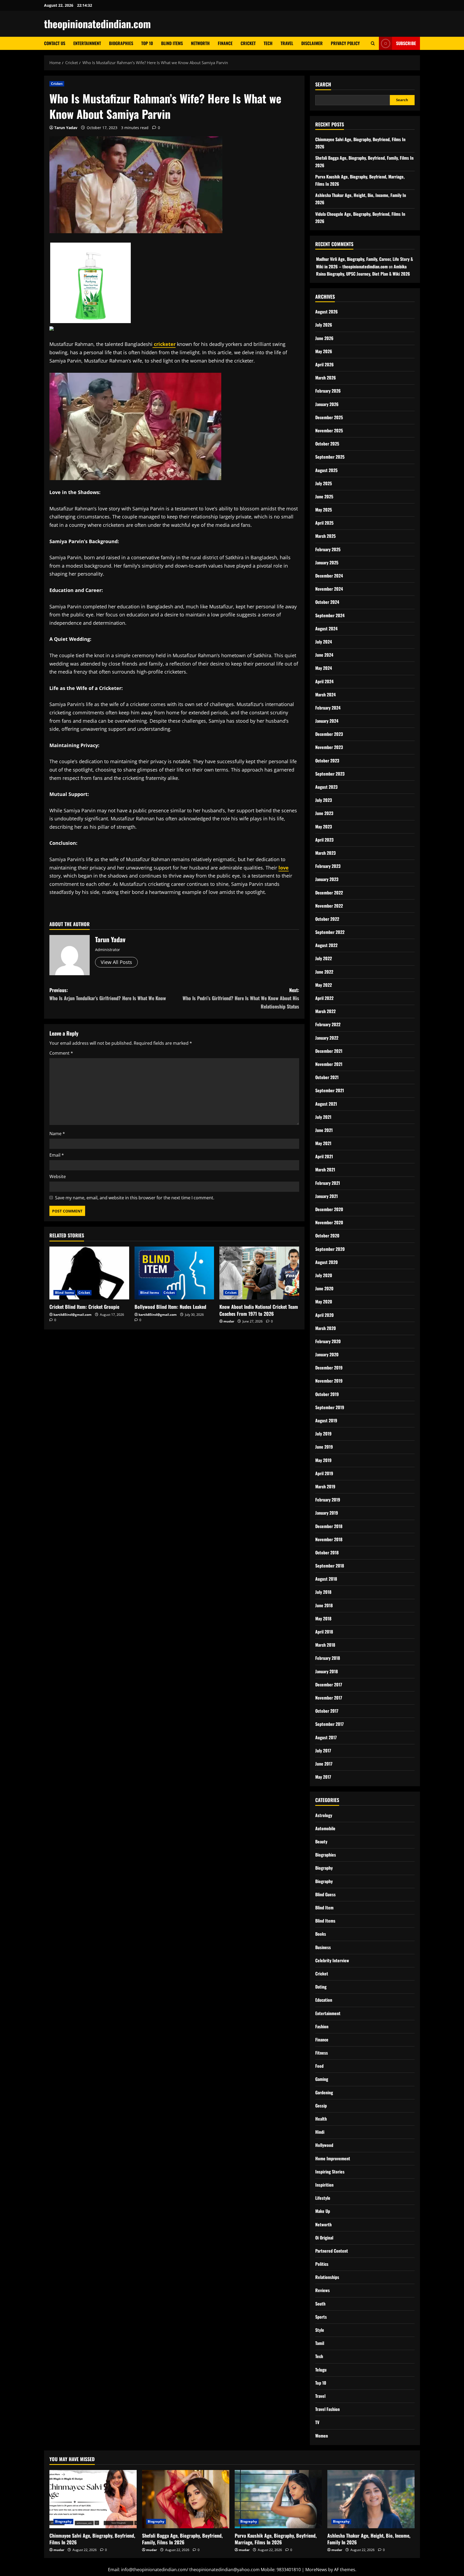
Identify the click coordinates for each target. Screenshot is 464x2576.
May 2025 (324, 510)
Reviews (322, 2290)
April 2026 (325, 364)
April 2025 (324, 523)
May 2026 (324, 351)
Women (322, 2436)
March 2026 (326, 378)
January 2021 (327, 1196)
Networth (200, 43)
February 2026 (328, 391)
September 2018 (330, 1566)
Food (319, 2066)
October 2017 (327, 1711)
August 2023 (326, 787)
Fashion (322, 2026)
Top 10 (147, 43)
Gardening (324, 2092)
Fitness (322, 2053)
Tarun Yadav (66, 128)
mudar (229, 1321)
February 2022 (328, 1024)
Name (57, 1134)
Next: (241, 998)
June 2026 (324, 338)
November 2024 (329, 589)
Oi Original (324, 2238)
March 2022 (325, 1011)
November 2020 (329, 1222)
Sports (321, 2317)
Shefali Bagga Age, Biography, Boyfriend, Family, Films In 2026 (182, 2539)
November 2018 (329, 1539)
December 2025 (329, 417)
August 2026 (327, 312)
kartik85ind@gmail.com (73, 1315)
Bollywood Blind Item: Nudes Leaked (170, 1307)
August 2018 (326, 1579)
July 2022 (324, 958)
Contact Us (55, 43)
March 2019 (325, 1486)
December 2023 (329, 734)
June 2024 (324, 655)
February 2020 (328, 1341)
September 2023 (330, 774)
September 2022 (330, 932)
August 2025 (326, 470)
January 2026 (327, 404)
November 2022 (329, 906)
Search (323, 84)
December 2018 (329, 1526)
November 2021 (329, 1064)
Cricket (248, 43)
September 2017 (329, 1724)
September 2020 (330, 1249)
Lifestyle (323, 2198)
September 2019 (330, 1407)
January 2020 (327, 1354)
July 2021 (323, 1117)
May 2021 (323, 1143)
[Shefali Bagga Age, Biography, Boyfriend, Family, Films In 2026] (186, 2499)
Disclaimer (312, 43)
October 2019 (327, 1394)
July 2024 (324, 642)
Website (58, 1176)
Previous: (108, 994)
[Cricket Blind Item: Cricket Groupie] (89, 1273)
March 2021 (325, 1170)
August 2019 (326, 1420)
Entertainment (87, 43)
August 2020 (327, 1262)
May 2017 (323, 1777)
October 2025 (327, 444)
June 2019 (324, 1447)
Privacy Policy (345, 43)
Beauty (321, 1841)
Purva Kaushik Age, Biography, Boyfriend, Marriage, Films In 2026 (276, 2539)
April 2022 (324, 998)
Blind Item (324, 1908)
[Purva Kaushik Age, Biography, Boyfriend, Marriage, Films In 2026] (278, 2499)
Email (57, 1155)
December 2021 (329, 1051)
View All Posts (116, 962)
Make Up (323, 2211)
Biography (324, 1868)
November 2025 (329, 430)
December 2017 (329, 1685)
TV (317, 2422)
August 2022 (326, 945)
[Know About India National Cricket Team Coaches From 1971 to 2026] (259, 1273)
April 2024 (324, 681)
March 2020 (326, 1328)
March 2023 (325, 853)
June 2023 (324, 813)
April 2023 (324, 840)
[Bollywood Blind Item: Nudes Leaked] (174, 1273)
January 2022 (327, 1038)
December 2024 (329, 576)
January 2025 (327, 562)
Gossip (321, 2106)
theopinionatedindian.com (97, 24)
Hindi (320, 2132)
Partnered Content (332, 2251)
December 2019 (329, 1368)
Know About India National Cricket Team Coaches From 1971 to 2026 (259, 1310)
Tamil (320, 2343)
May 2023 (324, 827)
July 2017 (323, 1751)
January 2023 (327, 879)
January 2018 (327, 1671)
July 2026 (324, 325)
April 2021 (324, 1156)
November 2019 (329, 1381)
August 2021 (326, 1104)
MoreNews (316, 2570)
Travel (287, 43)
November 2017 (329, 1698)
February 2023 (328, 866)
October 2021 (327, 1077)
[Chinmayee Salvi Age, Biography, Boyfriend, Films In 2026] (93, 2499)
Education (324, 2000)
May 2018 (323, 1618)
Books (321, 1934)
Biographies (121, 43)
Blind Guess (325, 1894)
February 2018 (328, 1658)
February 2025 (328, 549)
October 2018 (327, 1552)
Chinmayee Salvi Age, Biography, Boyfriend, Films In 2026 (92, 2539)
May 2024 (324, 668)
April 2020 (325, 1315)
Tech (268, 43)
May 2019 (323, 1460)
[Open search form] (373, 43)
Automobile (325, 1828)
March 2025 (325, 536)
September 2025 (330, 457)
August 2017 (326, 1737)
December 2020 (329, 1209)
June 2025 (324, 496)
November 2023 (329, 747)
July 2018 (323, 1592)
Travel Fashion (327, 2409)
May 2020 (324, 1302)
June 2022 (324, 972)
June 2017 (324, 1764)
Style (320, 2330)
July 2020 (324, 1275)
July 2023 (324, 800)
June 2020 (324, 1288)
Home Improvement (333, 2158)
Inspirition (324, 2185)
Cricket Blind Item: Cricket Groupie (84, 1307)
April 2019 (324, 1473)
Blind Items (172, 43)
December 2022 (329, 893)
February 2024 (328, 708)
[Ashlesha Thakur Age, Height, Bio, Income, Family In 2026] (371, 2499)
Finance (225, 43)
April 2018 (324, 1632)
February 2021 (328, 1183)
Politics (322, 2264)
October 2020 (327, 1236)
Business (323, 1947)
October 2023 (327, 761)
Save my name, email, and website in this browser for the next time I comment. (135, 1198)
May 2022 (324, 985)
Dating (321, 1987)
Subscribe (406, 43)
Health (321, 2119)
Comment (61, 1053)
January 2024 (327, 721)
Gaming (322, 2079)
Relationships (327, 2277)
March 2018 (325, 1645)
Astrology (324, 1815)
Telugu (321, 2370)
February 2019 (328, 1500)
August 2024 (326, 629)
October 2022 (327, 919)
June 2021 (324, 1130)
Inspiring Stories (330, 2172)
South (320, 2304)
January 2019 (327, 1513)
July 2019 (323, 1434)
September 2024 (330, 615)
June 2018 (324, 1605)
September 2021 (330, 1090)
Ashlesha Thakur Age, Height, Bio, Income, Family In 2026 (369, 2539)
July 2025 (324, 483)
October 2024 (327, 602)
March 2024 (325, 695)
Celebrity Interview (332, 1960)
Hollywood (324, 2145)
